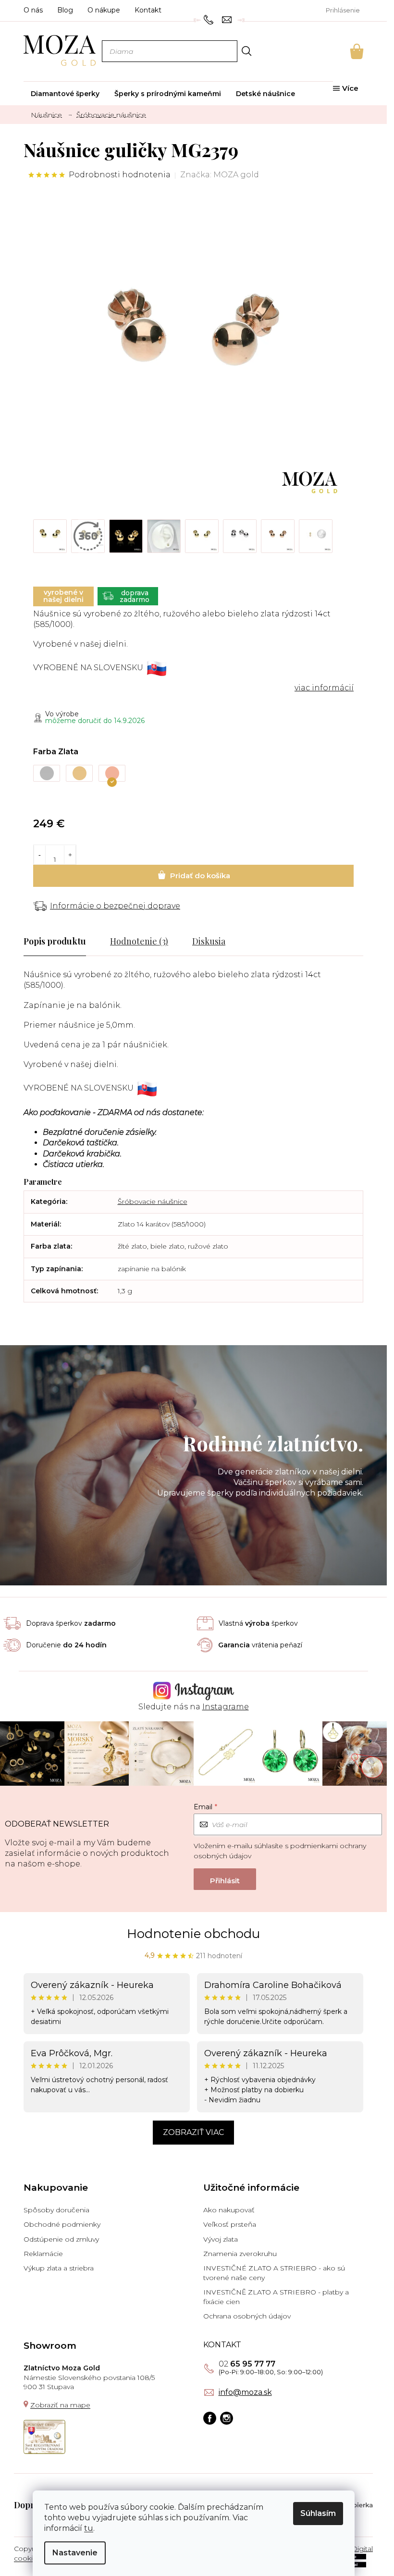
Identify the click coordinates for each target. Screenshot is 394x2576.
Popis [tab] (34, 941)
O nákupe (104, 10)
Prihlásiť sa (225, 1879)
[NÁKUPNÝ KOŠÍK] (344, 51)
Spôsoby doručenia (56, 2210)
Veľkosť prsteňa (230, 2224)
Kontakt (148, 10)
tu (89, 2528)
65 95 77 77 (247, 2364)
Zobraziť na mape (60, 2405)
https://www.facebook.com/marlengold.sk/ (210, 2418)
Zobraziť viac (193, 2132)
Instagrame (226, 1707)
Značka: (220, 175)
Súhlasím (318, 2513)
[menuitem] (65, 94)
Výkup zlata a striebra (59, 2268)
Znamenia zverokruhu (240, 2254)
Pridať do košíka (193, 876)
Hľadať (246, 51)
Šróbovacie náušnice (153, 1202)
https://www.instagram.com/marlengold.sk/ (227, 2418)
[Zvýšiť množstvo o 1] (70, 855)
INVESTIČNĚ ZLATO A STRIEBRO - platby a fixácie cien (276, 2297)
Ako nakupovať (229, 2210)
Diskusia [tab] (209, 941)
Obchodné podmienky (62, 2224)
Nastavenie (75, 2553)
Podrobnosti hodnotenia (120, 175)
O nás (33, 10)
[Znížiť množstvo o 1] (40, 855)
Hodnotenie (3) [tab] (139, 941)
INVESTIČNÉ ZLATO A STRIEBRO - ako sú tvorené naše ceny (274, 2273)
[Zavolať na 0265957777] (210, 19)
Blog (65, 10)
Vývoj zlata (221, 2239)
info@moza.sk (245, 2392)
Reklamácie (43, 2254)
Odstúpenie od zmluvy (61, 2239)
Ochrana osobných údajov (247, 2316)
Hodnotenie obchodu (193, 1934)
